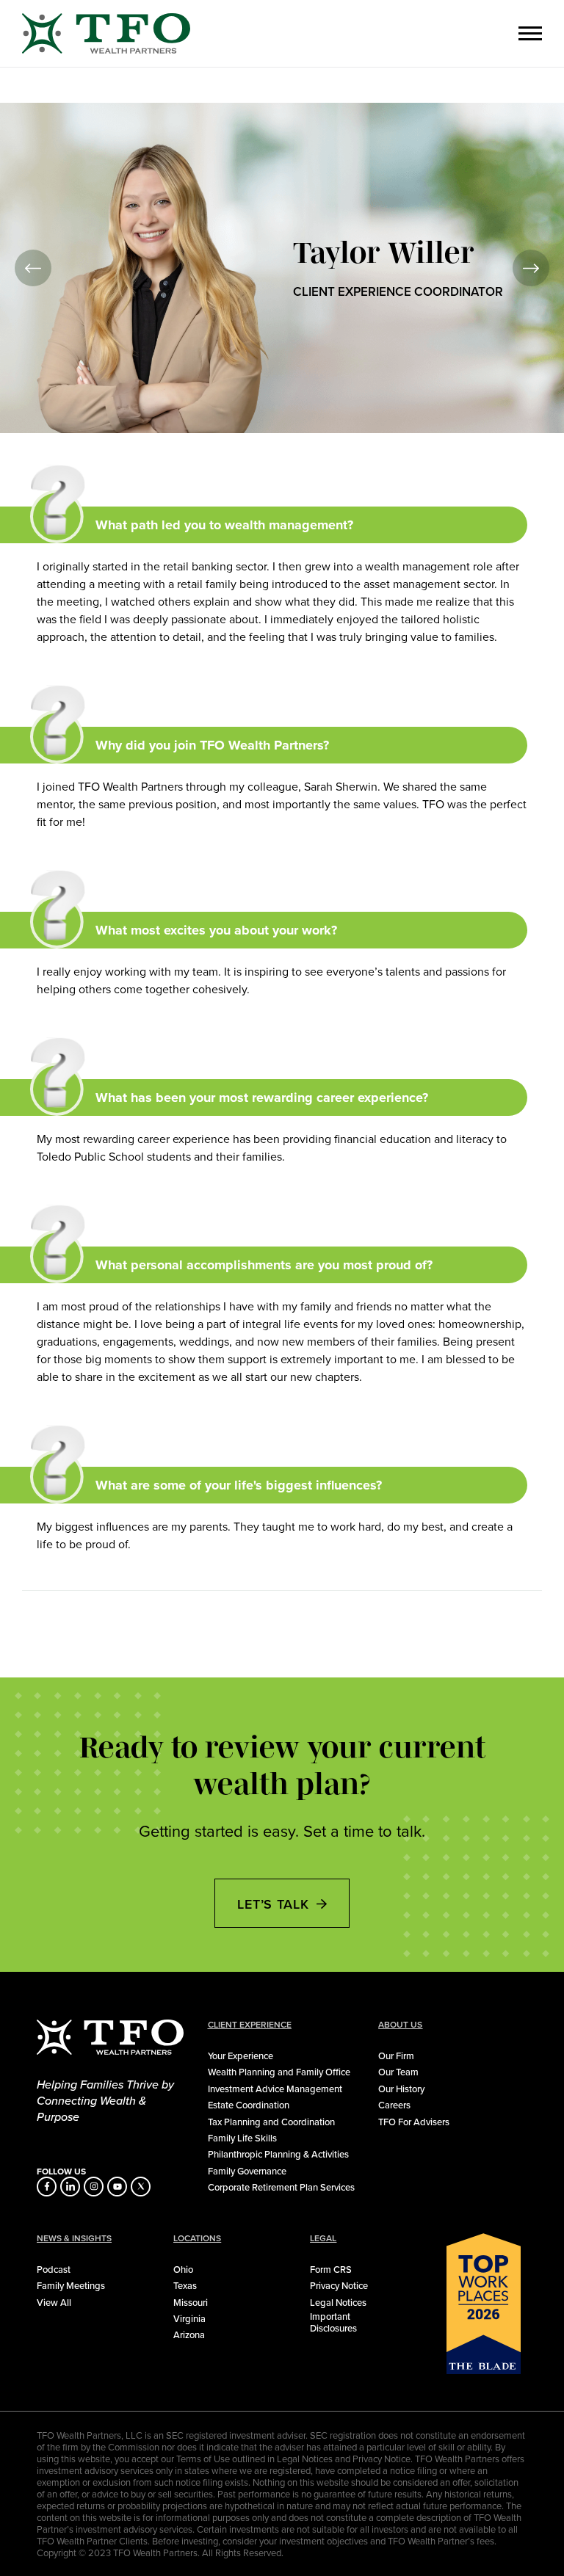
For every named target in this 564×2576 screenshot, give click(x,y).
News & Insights (74, 2238)
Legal (323, 2238)
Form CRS (331, 2269)
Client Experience (250, 2025)
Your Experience (241, 2056)
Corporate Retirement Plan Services (281, 2187)
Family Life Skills (242, 2138)
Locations (197, 2238)
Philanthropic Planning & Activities (278, 2154)
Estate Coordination (249, 2105)
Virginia (189, 2318)
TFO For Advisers (414, 2122)
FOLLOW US (61, 2172)
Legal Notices (338, 2302)
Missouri (191, 2302)
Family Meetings (71, 2285)
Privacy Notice (339, 2285)
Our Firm (396, 2056)
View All (54, 2302)
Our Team (398, 2072)
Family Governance (247, 2171)
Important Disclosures (333, 2322)
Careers (394, 2105)
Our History (401, 2089)
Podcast (54, 2269)
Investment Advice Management (275, 2089)
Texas (185, 2285)
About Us (400, 2025)
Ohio (183, 2269)
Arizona (189, 2334)
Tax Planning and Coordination (271, 2122)
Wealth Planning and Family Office (279, 2072)
